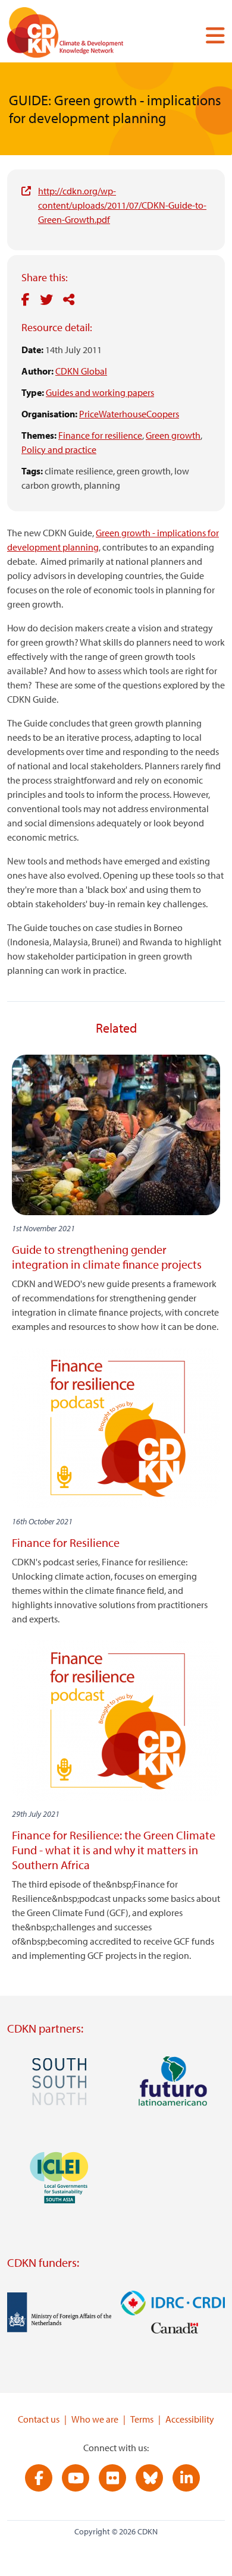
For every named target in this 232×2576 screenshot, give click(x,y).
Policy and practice (59, 449)
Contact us (39, 2419)
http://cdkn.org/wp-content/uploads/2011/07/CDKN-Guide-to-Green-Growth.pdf (122, 205)
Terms (142, 2419)
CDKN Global (81, 371)
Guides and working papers (100, 392)
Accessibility (190, 2419)
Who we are (95, 2419)
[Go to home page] (81, 35)
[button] (211, 35)
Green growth (173, 435)
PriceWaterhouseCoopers (129, 414)
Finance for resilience (100, 435)
